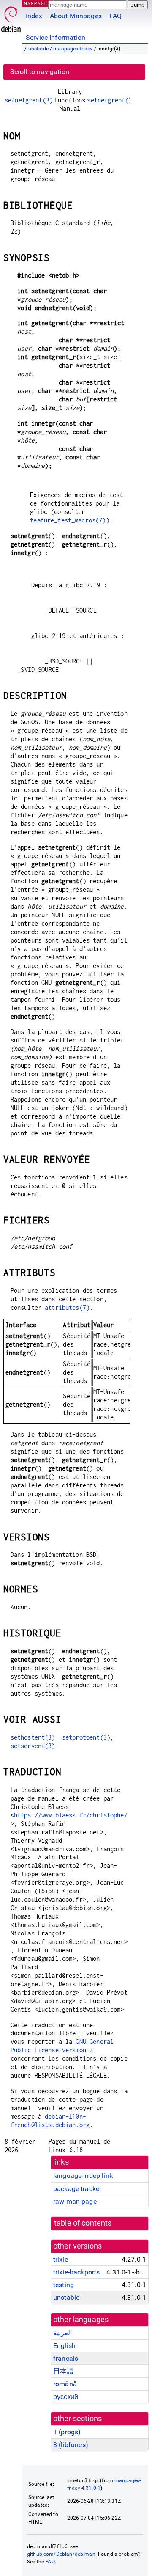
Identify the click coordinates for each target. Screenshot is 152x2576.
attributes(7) (67, 1307)
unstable (38, 49)
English (64, 2346)
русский (66, 2397)
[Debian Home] (11, 17)
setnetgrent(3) (29, 100)
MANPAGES (38, 3)
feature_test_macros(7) (68, 520)
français (66, 2358)
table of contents (83, 2223)
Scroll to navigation (40, 72)
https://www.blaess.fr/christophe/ (71, 1815)
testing (64, 2285)
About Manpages (76, 16)
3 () (71, 2445)
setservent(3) (33, 1746)
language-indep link (83, 2176)
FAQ (115, 16)
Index (34, 16)
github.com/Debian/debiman (61, 2554)
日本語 (63, 2371)
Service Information (56, 37)
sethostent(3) (33, 1737)
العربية (62, 2333)
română (65, 2384)
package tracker (77, 2189)
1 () (67, 2432)
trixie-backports (76, 2272)
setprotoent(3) (86, 1737)
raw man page (75, 2201)
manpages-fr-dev (73, 49)
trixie (61, 2259)
